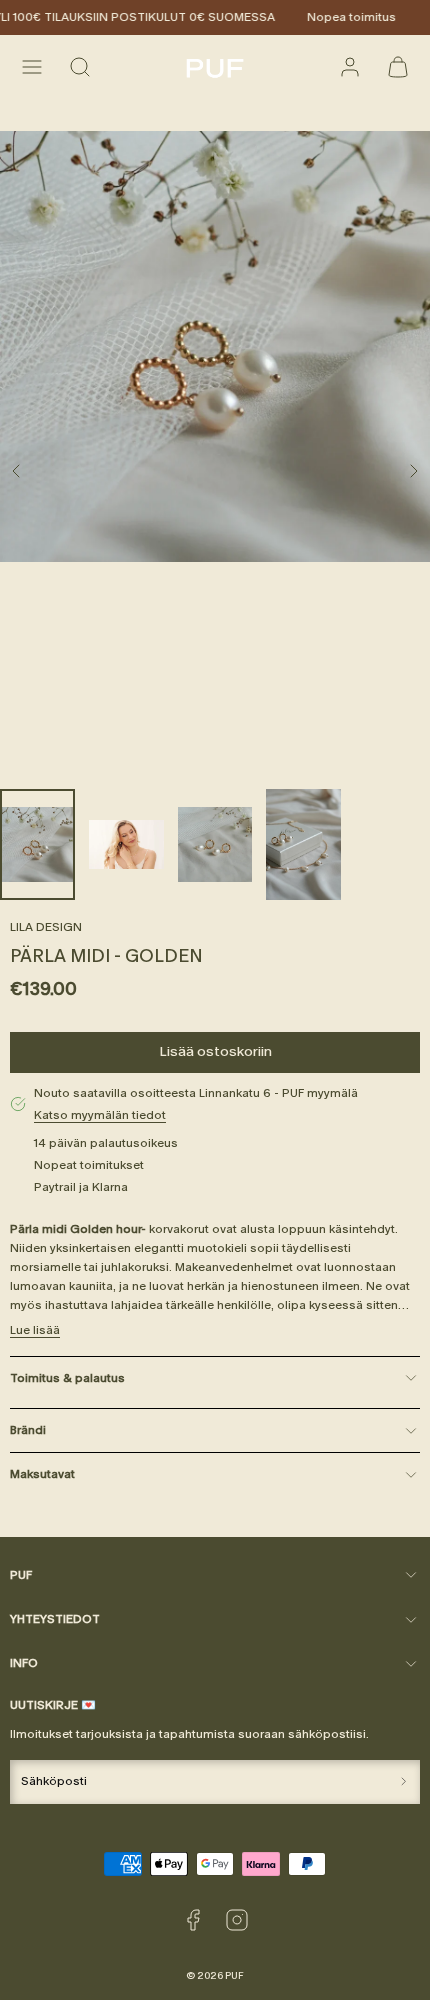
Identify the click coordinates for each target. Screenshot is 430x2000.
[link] (350, 67)
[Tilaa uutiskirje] (403, 1782)
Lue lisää (35, 1330)
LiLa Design (46, 927)
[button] (32, 67)
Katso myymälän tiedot (100, 1115)
